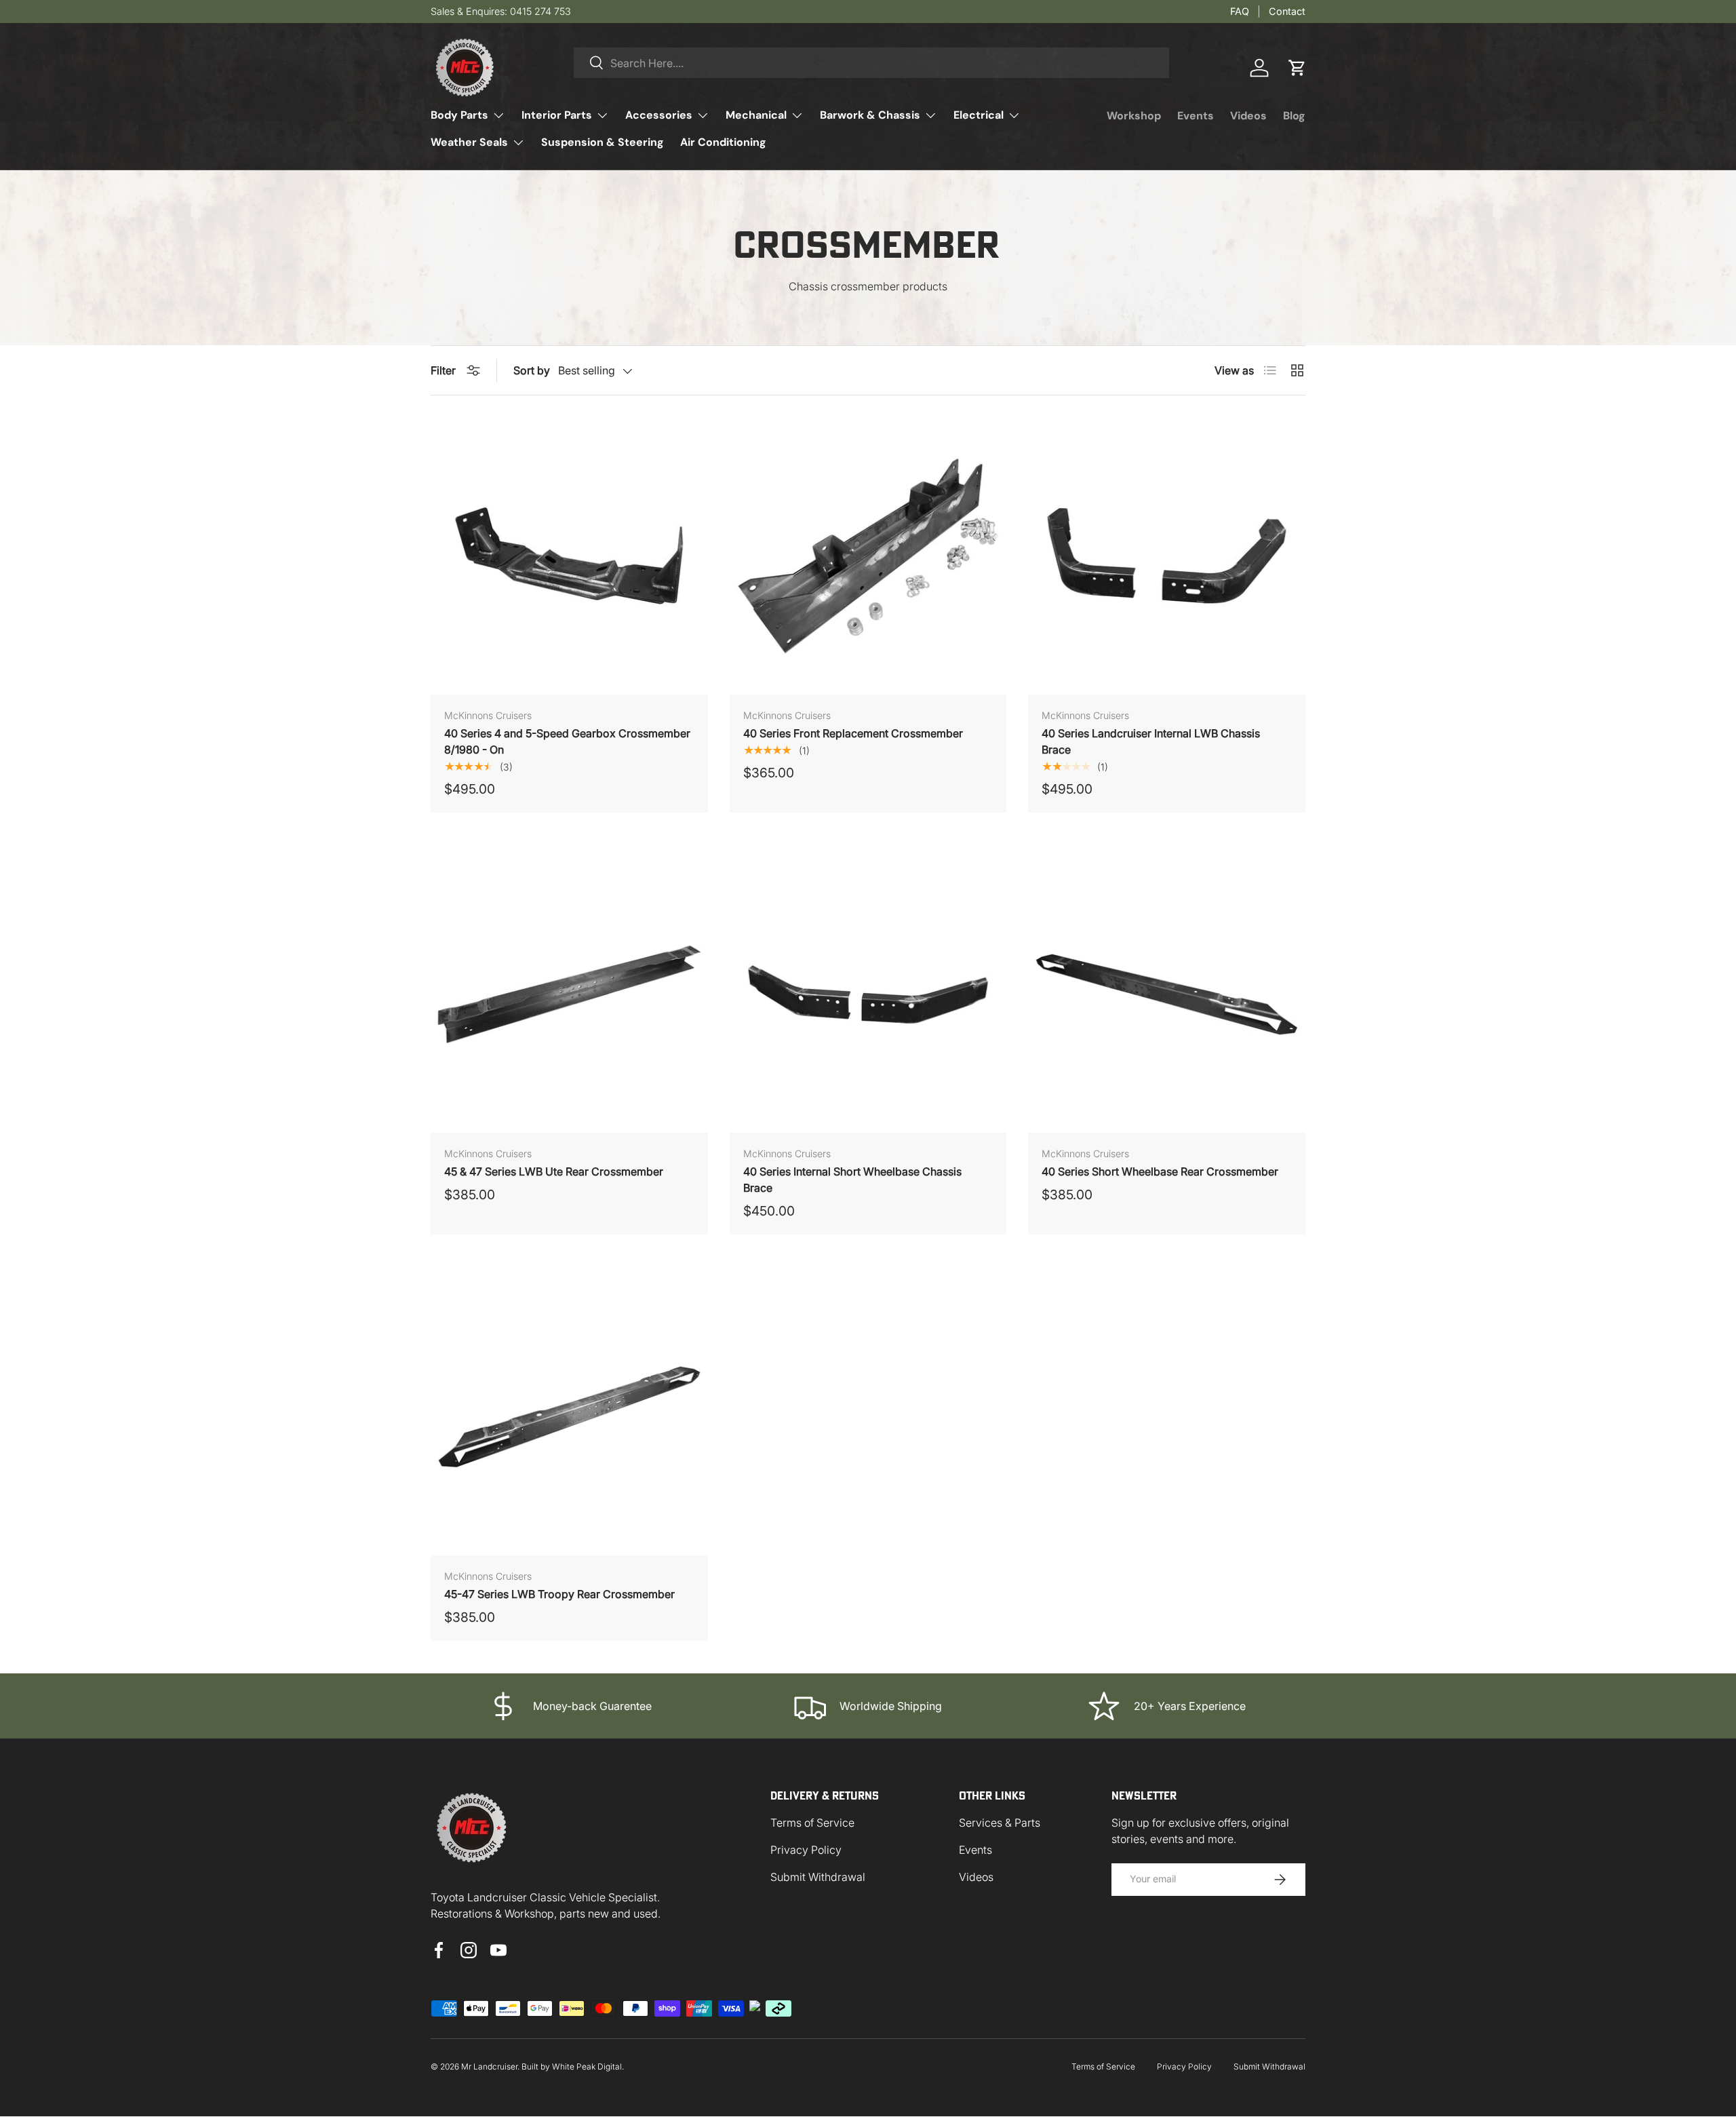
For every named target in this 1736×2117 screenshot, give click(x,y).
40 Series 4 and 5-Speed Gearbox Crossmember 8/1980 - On (567, 741)
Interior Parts (557, 115)
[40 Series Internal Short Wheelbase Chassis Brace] (868, 995)
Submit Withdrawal (818, 1877)
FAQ (1240, 11)
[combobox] (871, 63)
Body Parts (459, 115)
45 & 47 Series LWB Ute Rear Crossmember (554, 1171)
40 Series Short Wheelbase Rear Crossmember (1160, 1171)
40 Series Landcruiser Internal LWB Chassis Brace (1151, 741)
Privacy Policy (806, 1850)
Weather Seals (469, 142)
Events (1196, 116)
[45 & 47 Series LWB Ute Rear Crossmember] (569, 995)
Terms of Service (812, 1823)
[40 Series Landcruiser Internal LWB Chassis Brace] (1167, 556)
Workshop (1134, 116)
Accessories (659, 115)
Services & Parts (1000, 1823)
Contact (1287, 11)
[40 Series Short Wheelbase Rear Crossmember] (1167, 995)
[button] (1297, 68)
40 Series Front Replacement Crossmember (853, 733)
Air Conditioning (723, 142)
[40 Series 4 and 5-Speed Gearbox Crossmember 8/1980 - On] (569, 556)
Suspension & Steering (603, 142)
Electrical (979, 115)
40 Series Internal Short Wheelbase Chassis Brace (852, 1180)
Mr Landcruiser (489, 2066)
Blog (1294, 116)
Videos (1248, 116)
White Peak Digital (587, 2066)
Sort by (532, 370)
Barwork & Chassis (870, 115)
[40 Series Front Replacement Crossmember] (868, 556)
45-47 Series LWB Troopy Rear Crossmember (559, 1594)
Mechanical (756, 115)
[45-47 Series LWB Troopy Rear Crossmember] (569, 1417)
